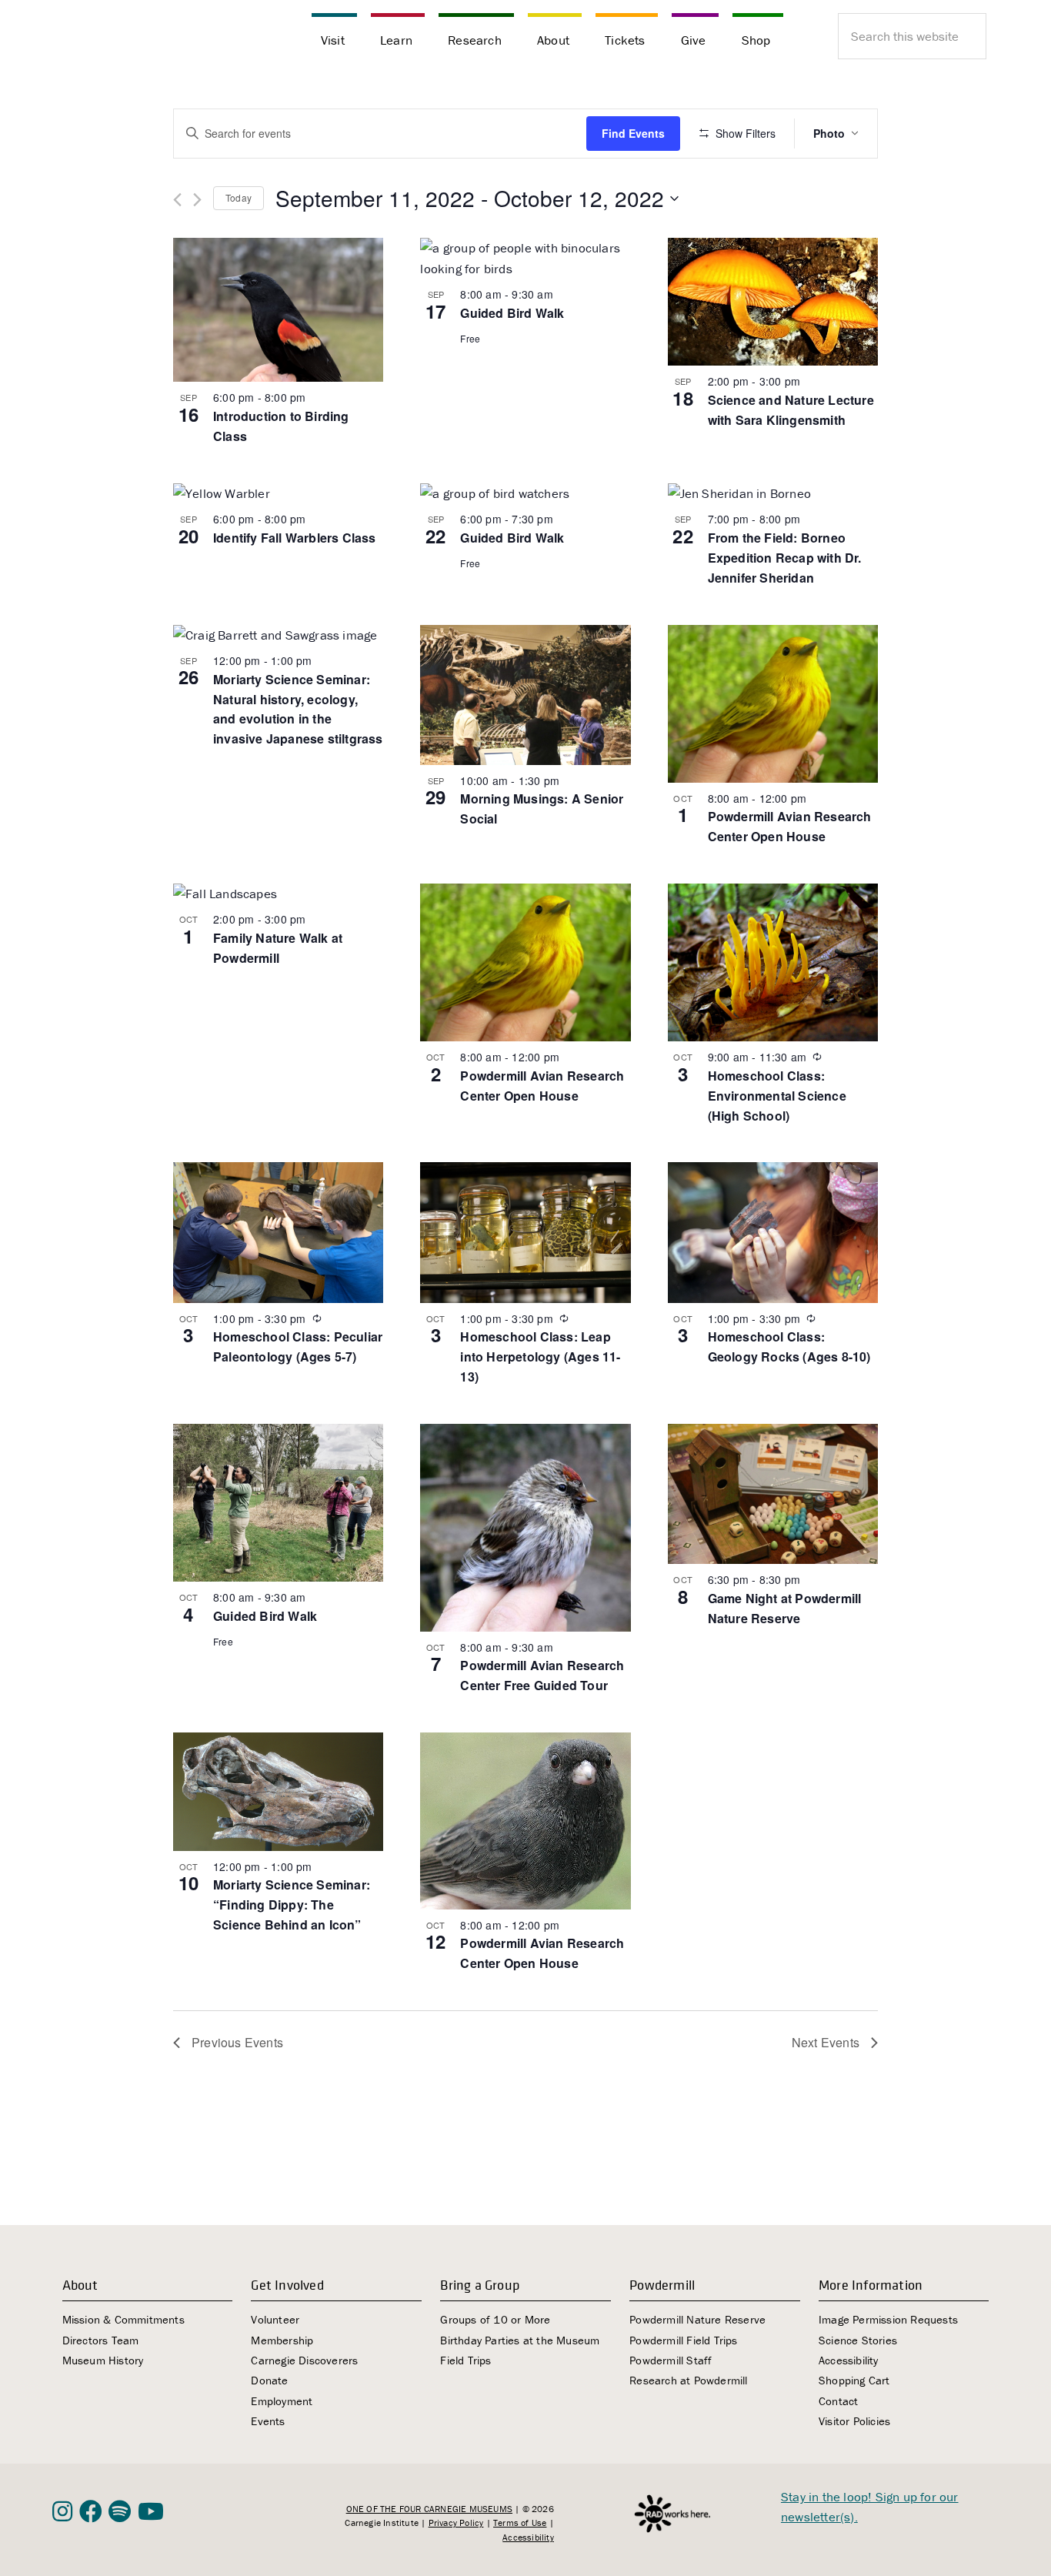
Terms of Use (520, 2523)
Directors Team (101, 2340)
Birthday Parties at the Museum (520, 2340)
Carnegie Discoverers (304, 2360)
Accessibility (849, 2360)
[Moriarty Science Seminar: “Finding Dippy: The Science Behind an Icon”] (278, 1792)
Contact (838, 2401)
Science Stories (858, 2340)
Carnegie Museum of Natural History (129, 38)
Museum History (103, 2360)
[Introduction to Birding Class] (278, 310)
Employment (282, 2401)
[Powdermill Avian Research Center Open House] (773, 704)
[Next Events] (197, 200)
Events (268, 2421)
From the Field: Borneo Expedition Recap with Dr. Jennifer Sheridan (785, 558)
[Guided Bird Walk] (525, 258)
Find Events (633, 133)
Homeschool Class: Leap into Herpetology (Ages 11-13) (540, 1356)
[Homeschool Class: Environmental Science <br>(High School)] (773, 962)
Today (239, 197)
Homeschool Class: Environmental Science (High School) (777, 1096)
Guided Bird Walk (512, 313)
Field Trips (465, 2360)
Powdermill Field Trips (683, 2340)
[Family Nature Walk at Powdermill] (278, 894)
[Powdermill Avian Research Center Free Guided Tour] (525, 1528)
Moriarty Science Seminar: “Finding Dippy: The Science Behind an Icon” (292, 1904)
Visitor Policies (854, 2421)
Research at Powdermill (688, 2380)
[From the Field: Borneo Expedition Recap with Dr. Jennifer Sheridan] (773, 493)
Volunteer (275, 2319)
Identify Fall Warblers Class (295, 538)
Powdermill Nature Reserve (697, 2319)
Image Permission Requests (888, 2319)
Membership (282, 2340)
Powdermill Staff (671, 2360)
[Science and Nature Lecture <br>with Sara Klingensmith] (773, 302)
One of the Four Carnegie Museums (429, 2509)
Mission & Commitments (123, 2319)
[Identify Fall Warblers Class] (278, 493)
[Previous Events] (177, 200)
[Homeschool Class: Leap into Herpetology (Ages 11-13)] (525, 1232)
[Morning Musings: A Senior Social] (525, 695)
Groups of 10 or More (495, 2319)
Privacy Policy (456, 2523)
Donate (269, 2380)
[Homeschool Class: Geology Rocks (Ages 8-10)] (773, 1232)
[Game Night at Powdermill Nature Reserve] (773, 1494)
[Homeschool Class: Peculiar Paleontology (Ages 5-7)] (278, 1232)
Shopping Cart (854, 2380)
